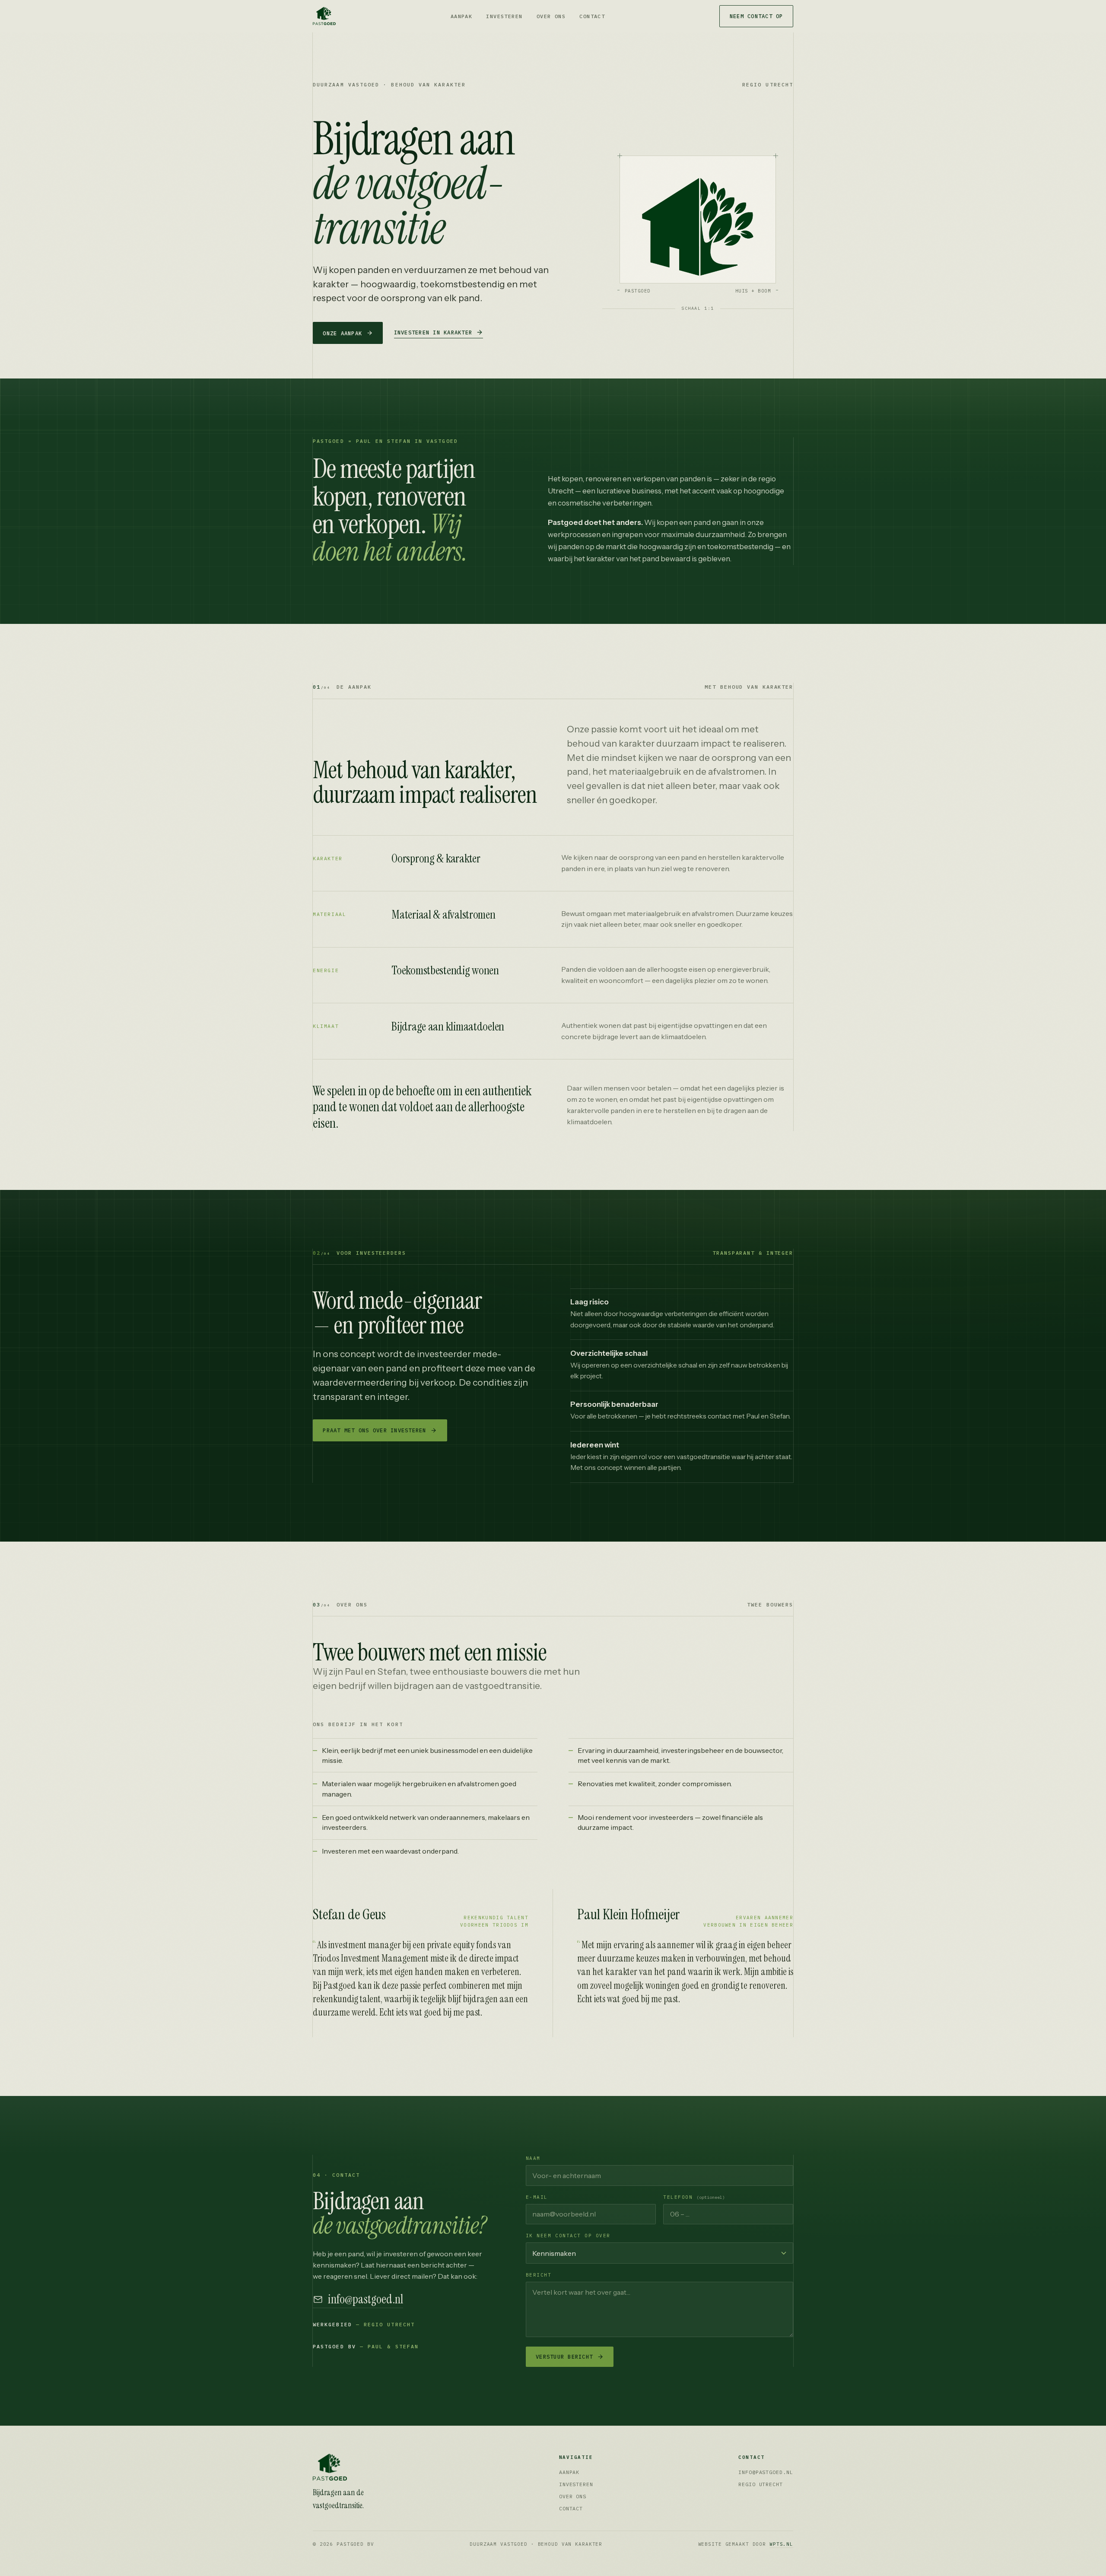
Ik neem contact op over (568, 2236)
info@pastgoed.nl (365, 2300)
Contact (592, 16)
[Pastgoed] (363, 2467)
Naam (533, 2158)
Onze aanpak (342, 333)
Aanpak (462, 16)
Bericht (539, 2275)
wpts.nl (781, 2544)
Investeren (504, 16)
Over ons (551, 16)
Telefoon (694, 2197)
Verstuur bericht (564, 2357)
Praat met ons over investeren (374, 1430)
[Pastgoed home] (324, 16)
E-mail (537, 2197)
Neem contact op (756, 16)
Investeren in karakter (433, 332)
